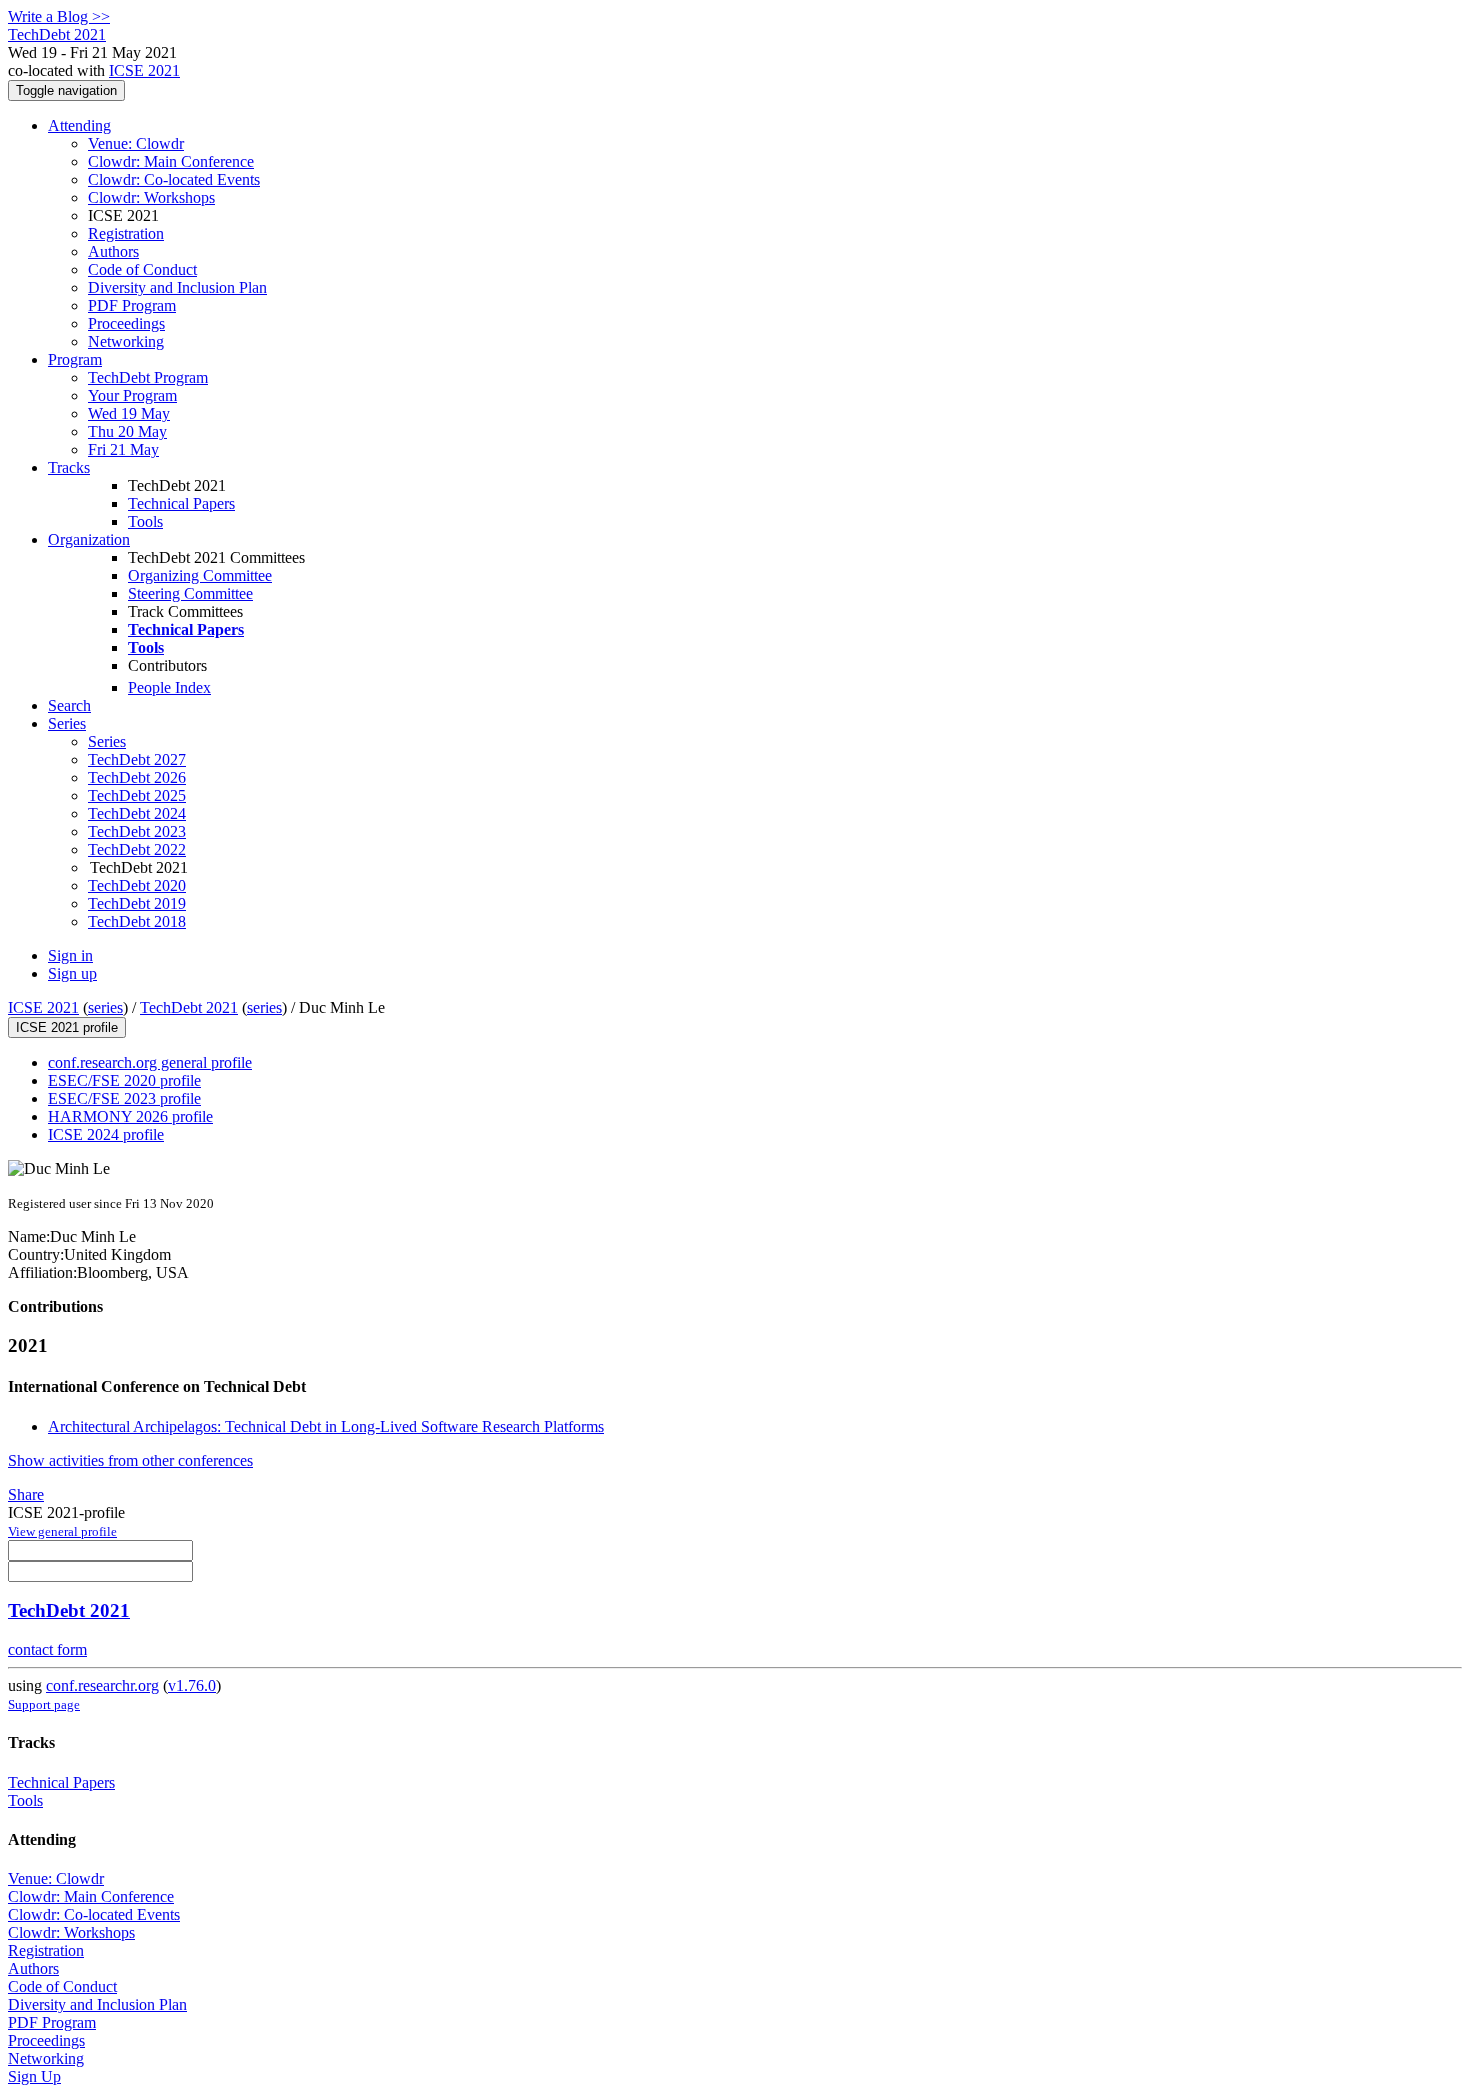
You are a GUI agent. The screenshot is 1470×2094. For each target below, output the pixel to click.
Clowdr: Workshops (151, 197)
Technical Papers (181, 503)
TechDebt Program (148, 377)
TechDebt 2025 (137, 795)
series (105, 1007)
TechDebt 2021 (189, 1007)
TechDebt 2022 (137, 849)
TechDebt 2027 (137, 759)
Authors (113, 251)
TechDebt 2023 (137, 831)
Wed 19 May (129, 413)
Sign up (72, 973)
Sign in (70, 955)
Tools (145, 521)
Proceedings (126, 323)
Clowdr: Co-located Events (174, 179)
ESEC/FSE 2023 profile (124, 1098)
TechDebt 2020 (137, 885)
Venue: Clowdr (136, 143)
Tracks (69, 467)
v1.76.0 (192, 1685)
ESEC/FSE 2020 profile (124, 1080)
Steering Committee (190, 593)
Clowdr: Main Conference (171, 161)
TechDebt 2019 (137, 903)
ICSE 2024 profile (106, 1134)
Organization (89, 539)
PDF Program (132, 305)
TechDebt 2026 (137, 777)
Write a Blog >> (59, 16)
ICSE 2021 (144, 70)
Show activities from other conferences (130, 1460)
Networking (126, 341)
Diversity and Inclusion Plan (177, 287)
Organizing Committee (200, 575)
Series (107, 741)
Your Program (132, 395)
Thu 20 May (127, 431)
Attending (79, 125)
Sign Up (34, 2076)
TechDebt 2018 (137, 921)
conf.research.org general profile (150, 1062)
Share (26, 1494)
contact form (47, 1649)
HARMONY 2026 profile (130, 1116)
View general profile (62, 1531)
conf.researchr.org (102, 1685)
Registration (126, 233)
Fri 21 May (123, 449)
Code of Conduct (142, 269)
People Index (169, 687)
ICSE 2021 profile (67, 1027)
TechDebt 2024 (137, 813)
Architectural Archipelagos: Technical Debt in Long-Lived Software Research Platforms (326, 1426)
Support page (44, 1704)
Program (75, 359)
